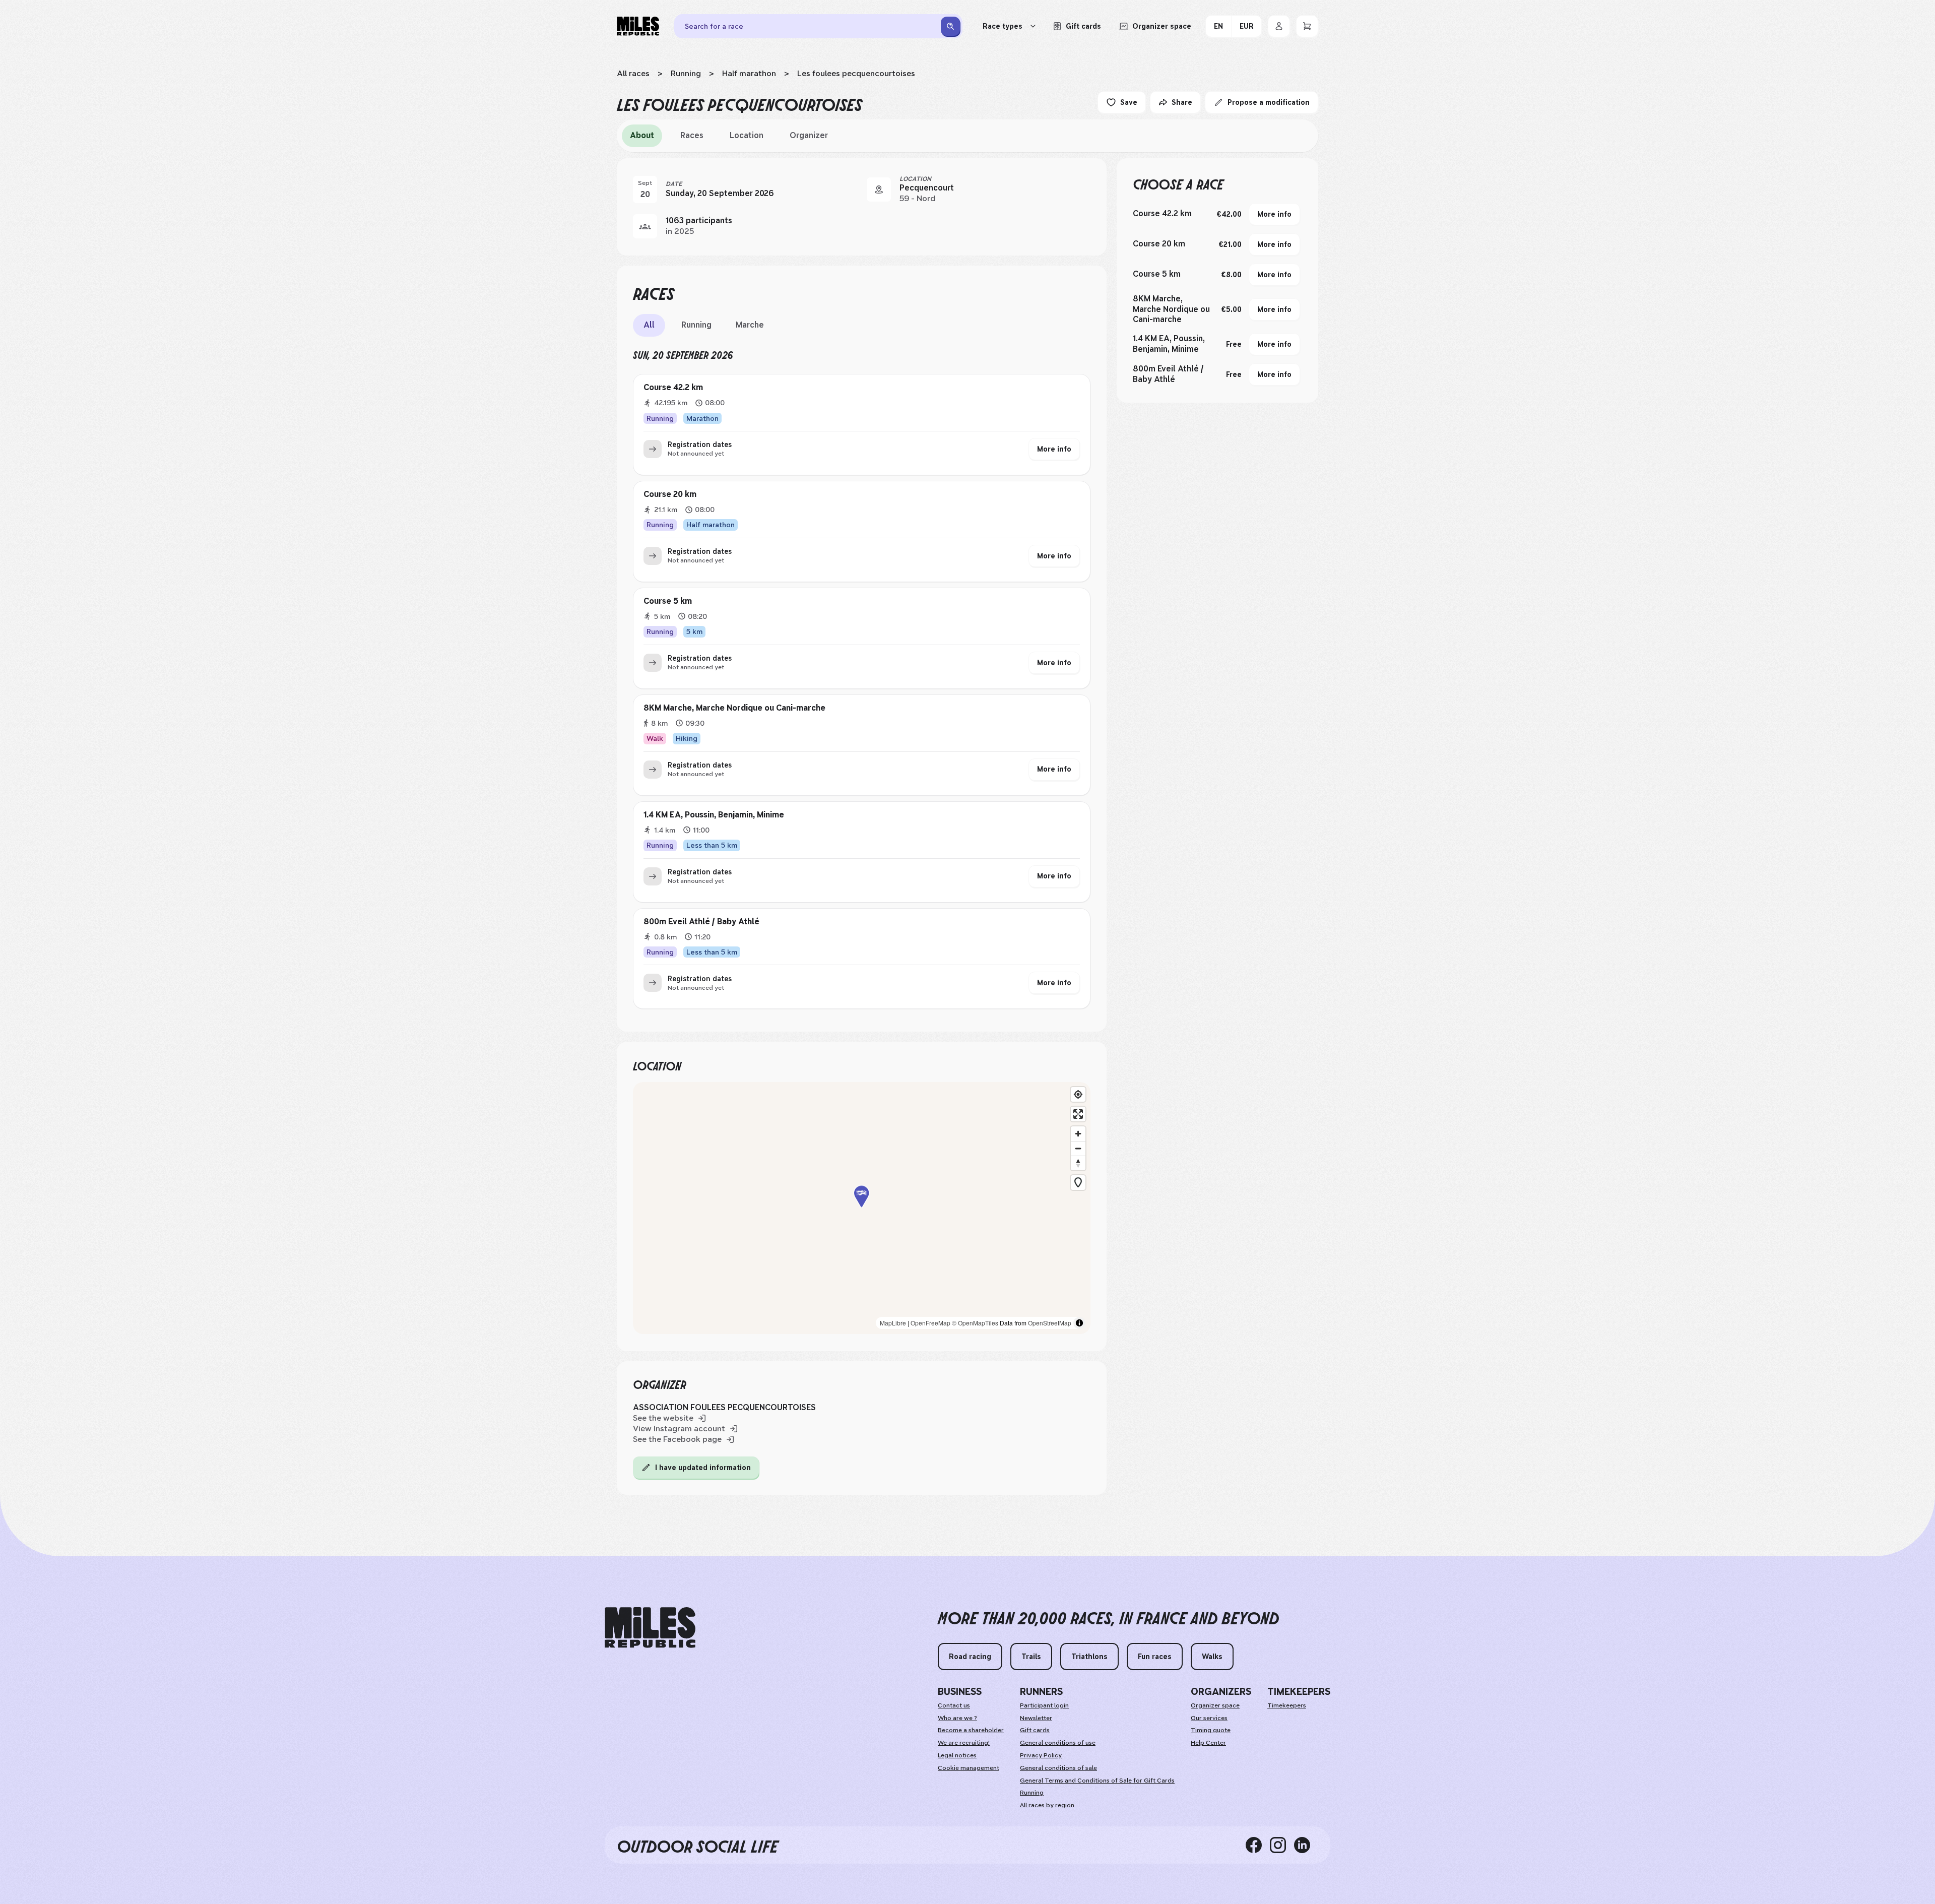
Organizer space (1215, 1705)
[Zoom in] (1078, 1134)
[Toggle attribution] (1079, 1323)
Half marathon (749, 73)
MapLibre (893, 1323)
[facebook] (1258, 1845)
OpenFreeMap (930, 1323)
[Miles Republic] (638, 26)
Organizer (809, 135)
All (649, 325)
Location (747, 135)
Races (692, 135)
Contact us (954, 1705)
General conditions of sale (1058, 1768)
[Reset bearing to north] (1078, 1163)
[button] (862, 1208)
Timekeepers (1287, 1705)
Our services (1209, 1718)
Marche (750, 325)
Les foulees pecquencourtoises (856, 73)
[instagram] (1282, 1845)
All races (633, 73)
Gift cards (1035, 1730)
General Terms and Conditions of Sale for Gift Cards (1097, 1781)
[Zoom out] (1078, 1148)
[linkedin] (1306, 1845)
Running (686, 73)
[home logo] (650, 1628)
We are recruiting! (964, 1743)
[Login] (1279, 26)
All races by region (1047, 1805)
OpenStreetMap (1050, 1323)
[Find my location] (1078, 1094)
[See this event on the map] (879, 189)
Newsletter (1036, 1718)
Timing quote (1211, 1730)
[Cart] (1307, 26)
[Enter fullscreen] (1078, 1114)
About (642, 135)
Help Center (1208, 1743)
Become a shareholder (971, 1730)
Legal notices (957, 1755)
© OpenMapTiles (975, 1323)
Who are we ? (957, 1718)
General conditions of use (1058, 1743)
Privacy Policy (1041, 1755)
